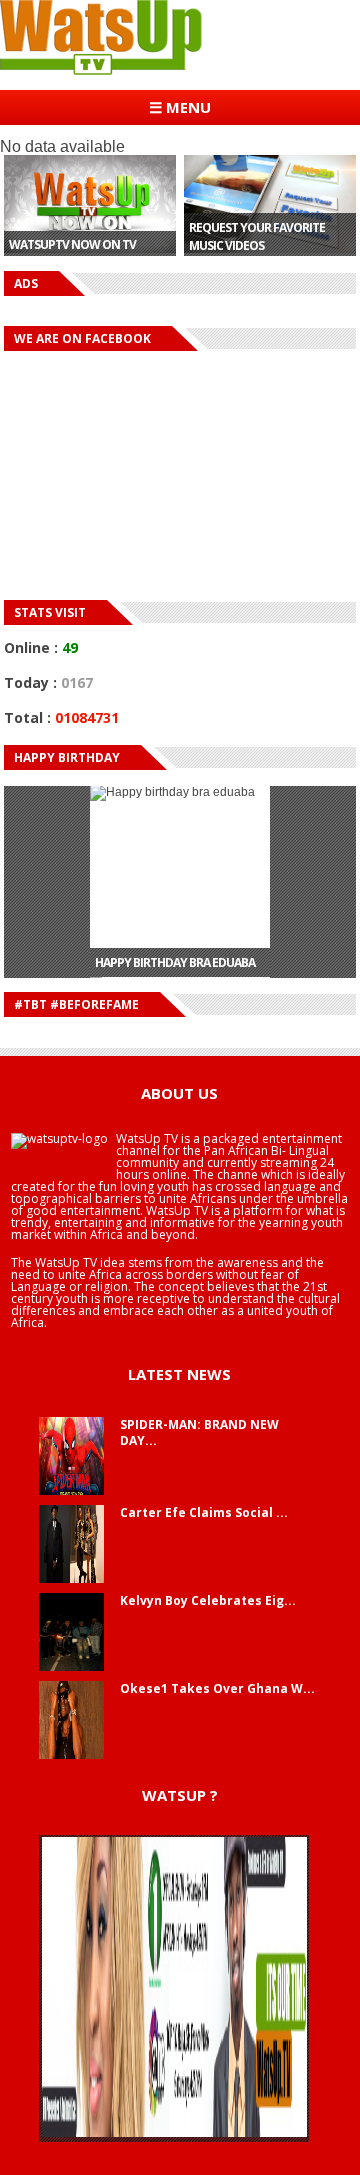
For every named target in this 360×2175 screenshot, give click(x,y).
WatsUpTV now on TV (72, 244)
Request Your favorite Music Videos (257, 236)
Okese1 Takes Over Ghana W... (217, 1688)
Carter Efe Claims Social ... (204, 1512)
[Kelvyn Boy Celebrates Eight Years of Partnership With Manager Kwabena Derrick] (71, 1667)
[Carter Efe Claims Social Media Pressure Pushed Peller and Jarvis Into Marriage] (71, 1579)
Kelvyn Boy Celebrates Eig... (208, 1600)
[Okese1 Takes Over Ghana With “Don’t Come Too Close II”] (71, 1755)
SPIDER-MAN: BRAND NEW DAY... (199, 1432)
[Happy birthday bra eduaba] (180, 860)
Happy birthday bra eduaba (175, 940)
